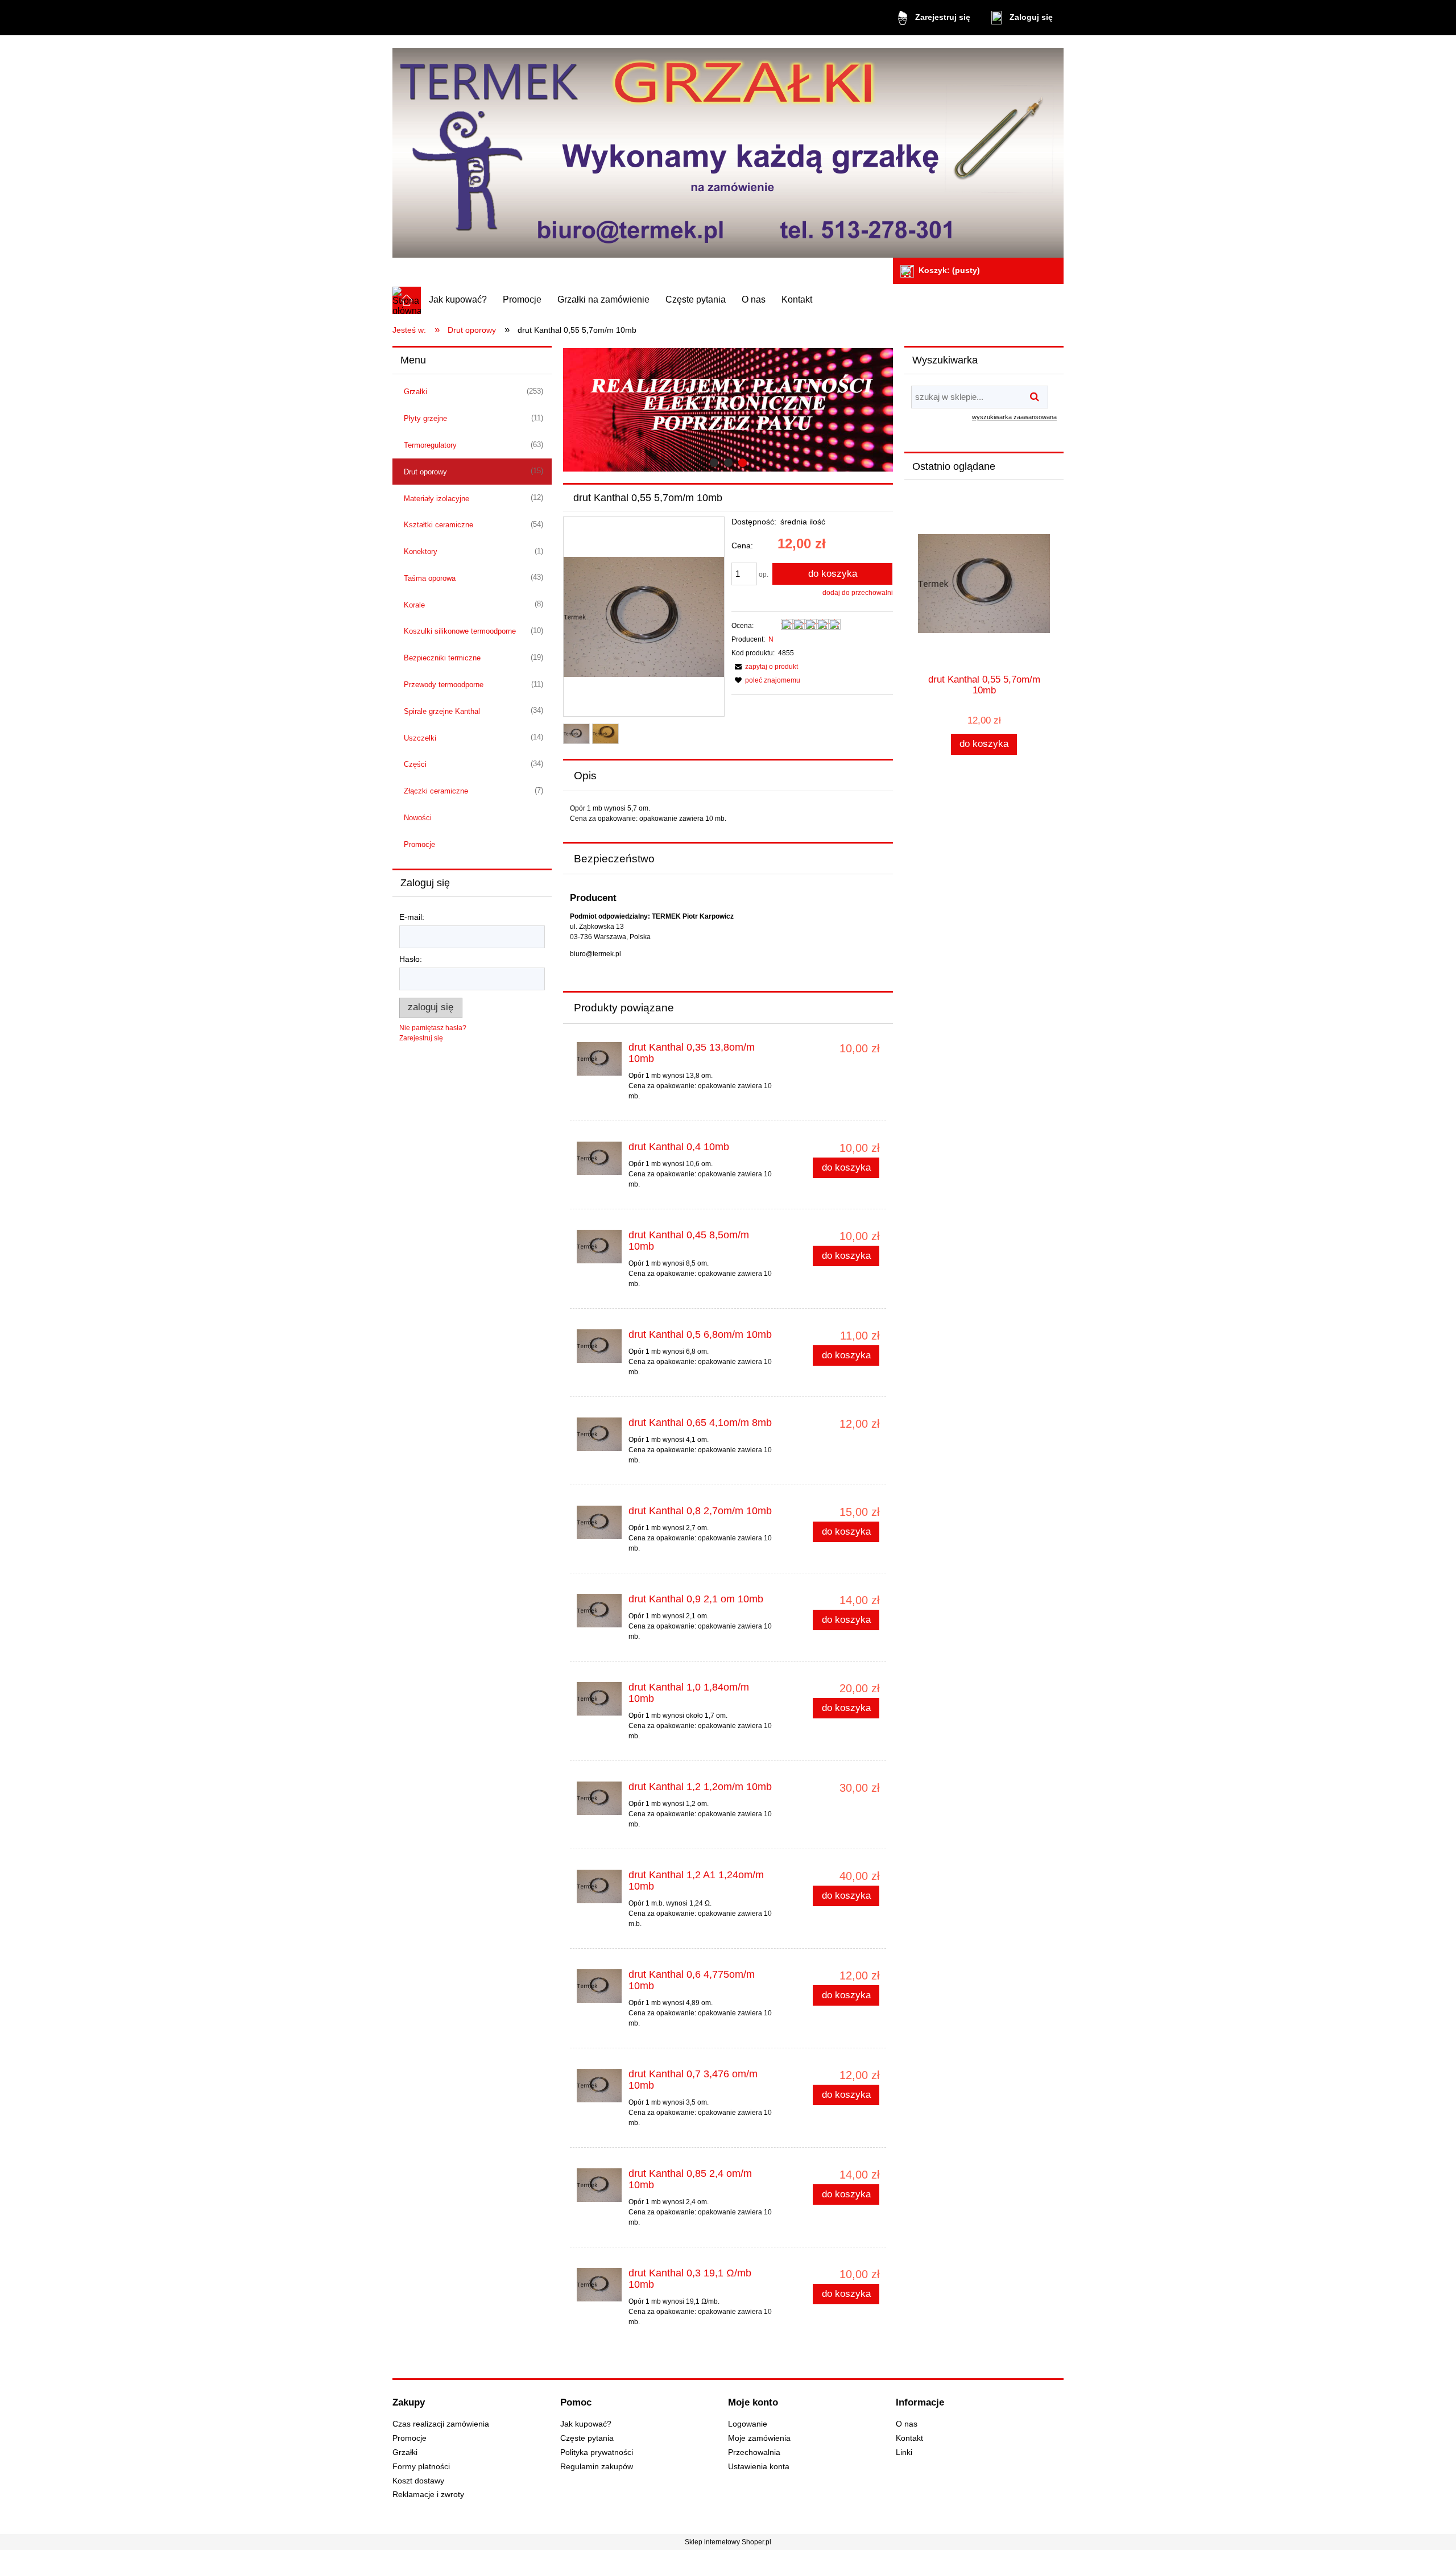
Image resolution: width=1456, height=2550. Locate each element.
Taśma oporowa (430, 578)
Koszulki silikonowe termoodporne (460, 631)
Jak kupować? (586, 2424)
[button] (765, 667)
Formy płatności (421, 2467)
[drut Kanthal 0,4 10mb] (599, 1158)
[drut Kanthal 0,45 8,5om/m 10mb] (599, 1247)
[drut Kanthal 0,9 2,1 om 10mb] (599, 1611)
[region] (728, 410)
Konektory (421, 551)
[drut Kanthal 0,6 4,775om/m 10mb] (599, 1986)
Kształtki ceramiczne (439, 525)
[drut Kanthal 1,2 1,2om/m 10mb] (599, 1798)
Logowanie (748, 2424)
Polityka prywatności (597, 2452)
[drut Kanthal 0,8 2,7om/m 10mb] (599, 1522)
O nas (907, 2424)
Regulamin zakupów (597, 2467)
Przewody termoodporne (444, 685)
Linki (904, 2452)
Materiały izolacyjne (437, 499)
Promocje (419, 844)
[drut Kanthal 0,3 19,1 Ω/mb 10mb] (599, 2285)
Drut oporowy (425, 472)
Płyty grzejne (425, 418)
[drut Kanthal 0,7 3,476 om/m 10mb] (599, 2086)
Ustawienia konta (759, 2467)
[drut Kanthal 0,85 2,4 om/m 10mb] (599, 2185)
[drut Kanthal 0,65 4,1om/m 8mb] (599, 1434)
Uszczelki (420, 738)
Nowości (418, 818)
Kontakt (909, 2438)
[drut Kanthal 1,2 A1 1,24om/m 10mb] (599, 1886)
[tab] (714, 463)
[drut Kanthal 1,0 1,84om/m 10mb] (599, 1699)
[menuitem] (458, 300)
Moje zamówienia (759, 2438)
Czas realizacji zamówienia (441, 2424)
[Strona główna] (728, 148)
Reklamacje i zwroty (428, 2495)
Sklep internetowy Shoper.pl (728, 2542)
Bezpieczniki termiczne (442, 658)
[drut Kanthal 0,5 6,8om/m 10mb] (599, 1346)
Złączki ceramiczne (436, 791)
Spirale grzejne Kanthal (442, 711)
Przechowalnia (754, 2452)
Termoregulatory (430, 445)
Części (415, 764)
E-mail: (412, 917)
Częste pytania (587, 2438)
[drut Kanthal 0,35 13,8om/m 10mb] (599, 1059)
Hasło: (411, 959)
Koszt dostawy (418, 2481)
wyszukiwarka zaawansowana (1014, 417)
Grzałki (415, 392)
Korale (414, 605)
